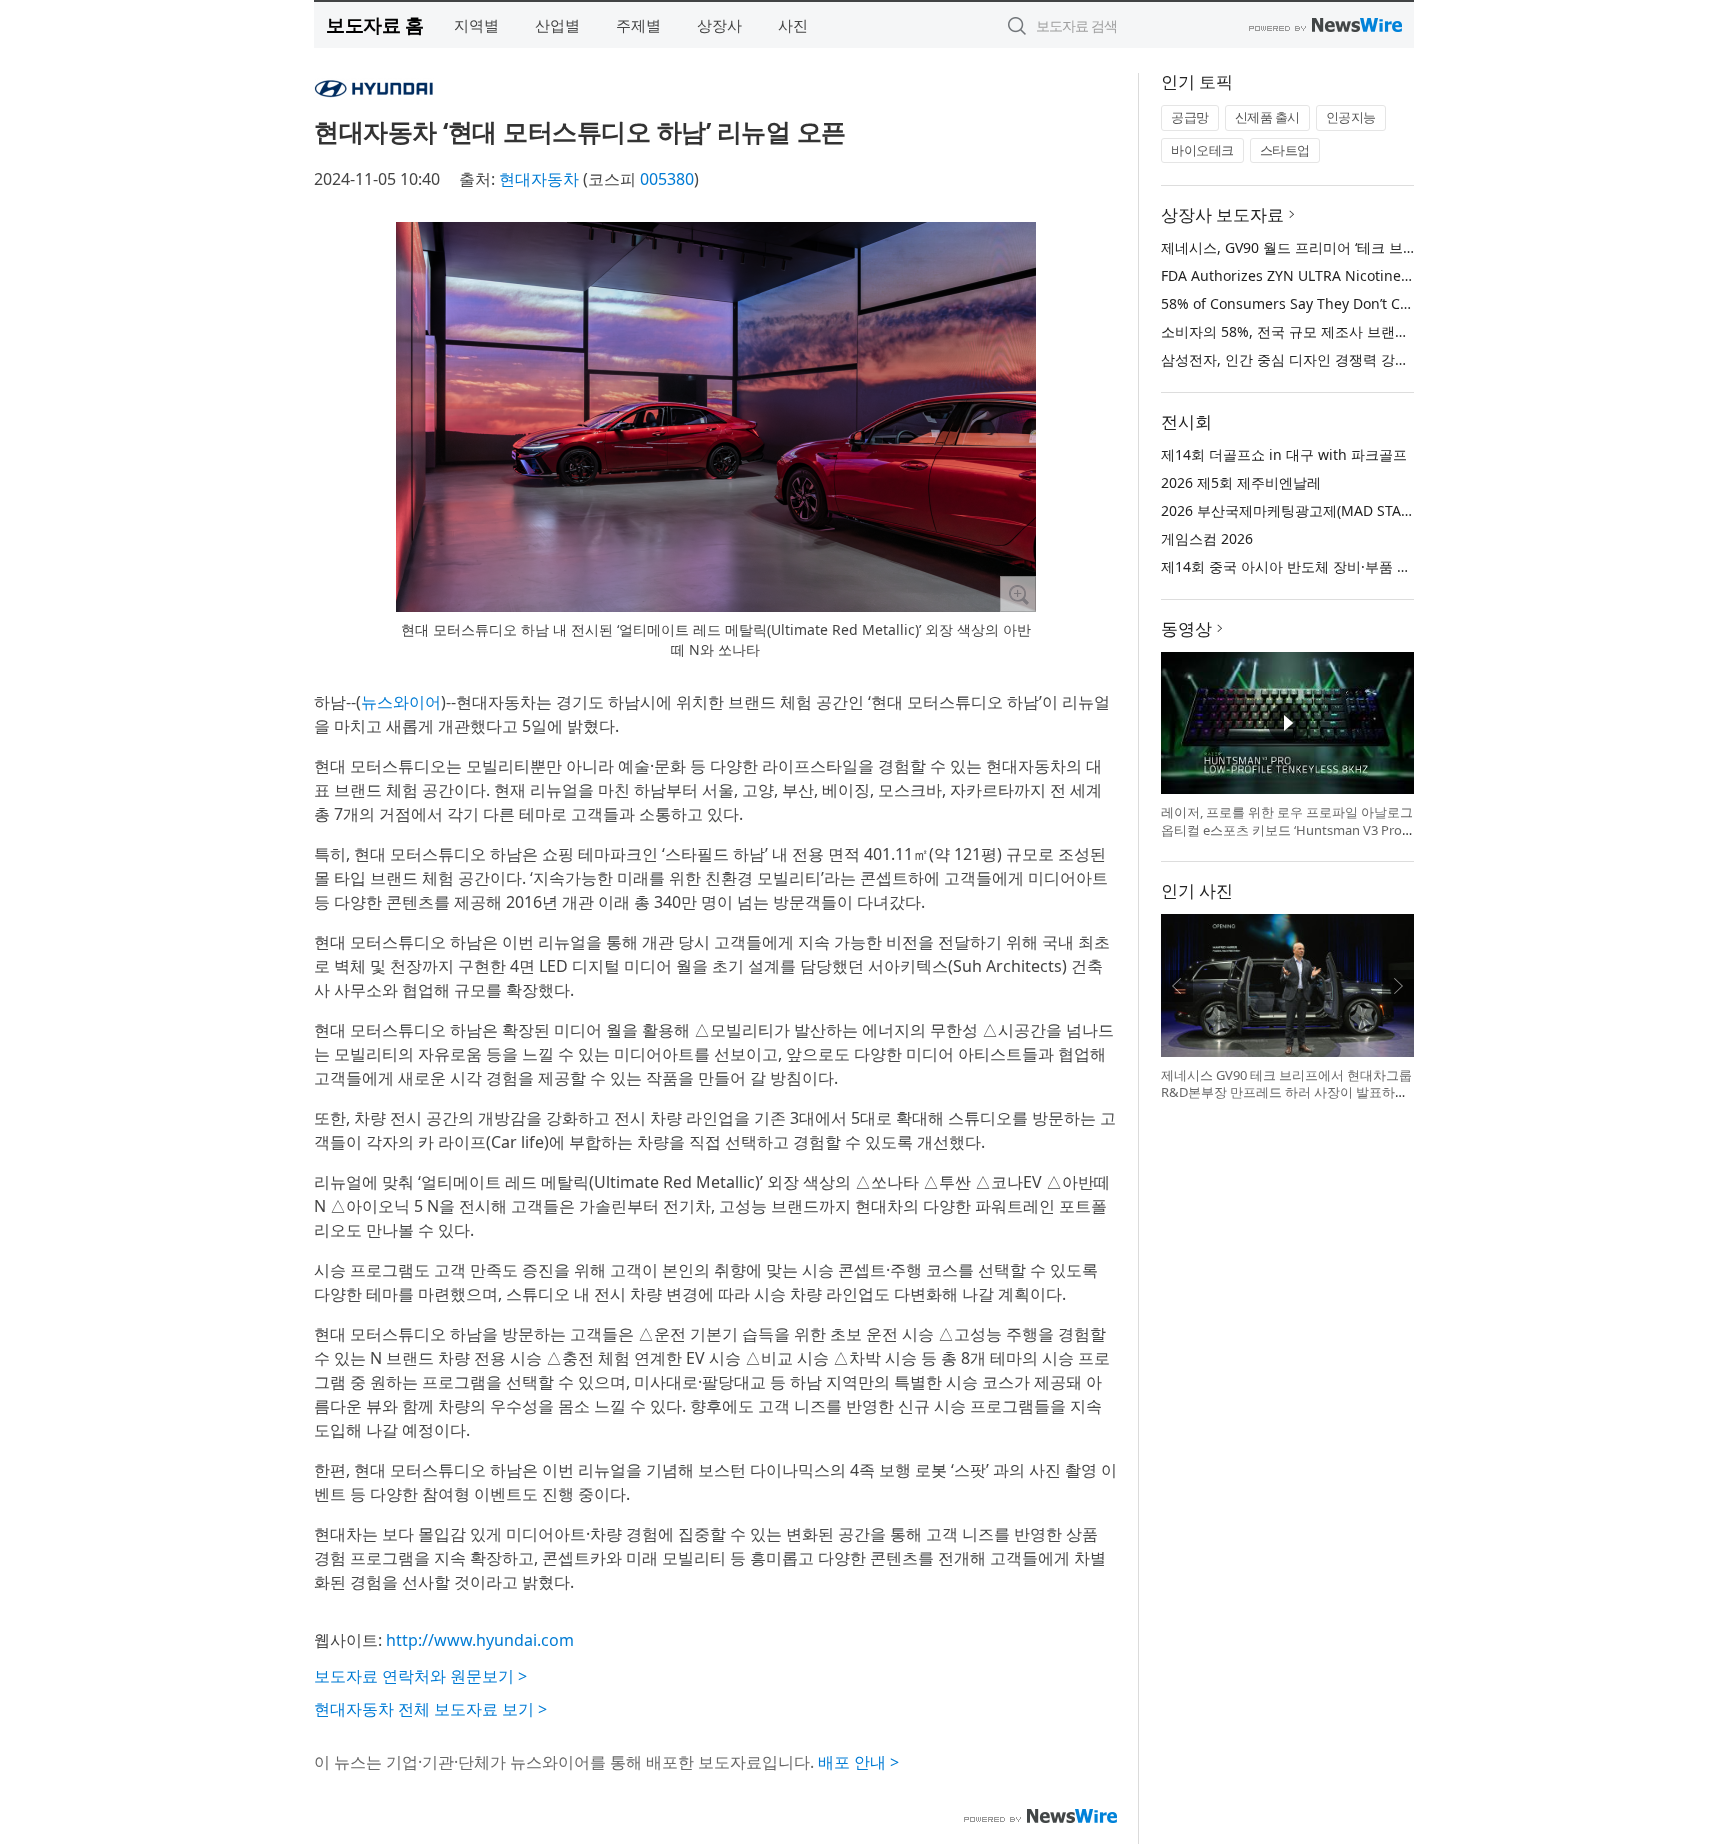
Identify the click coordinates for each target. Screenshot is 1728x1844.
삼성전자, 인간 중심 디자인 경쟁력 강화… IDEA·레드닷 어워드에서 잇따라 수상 (1407, 359)
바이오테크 (1202, 150)
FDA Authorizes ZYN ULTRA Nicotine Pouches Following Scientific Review (1402, 275)
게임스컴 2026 (1207, 538)
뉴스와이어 (401, 702)
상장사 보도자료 (1222, 214)
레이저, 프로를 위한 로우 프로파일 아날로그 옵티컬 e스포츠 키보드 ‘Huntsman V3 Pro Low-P (1287, 829)
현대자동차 (539, 179)
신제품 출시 (1267, 117)
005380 (667, 179)
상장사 (719, 25)
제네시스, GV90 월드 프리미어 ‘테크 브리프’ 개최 (1313, 247)
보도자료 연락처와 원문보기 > (420, 1676)
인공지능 (1351, 117)
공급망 (1190, 117)
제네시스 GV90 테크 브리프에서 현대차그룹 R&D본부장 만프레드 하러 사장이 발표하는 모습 (1286, 1092)
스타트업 (1285, 150)
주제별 (638, 25)
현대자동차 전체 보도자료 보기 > (430, 1709)
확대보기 (1018, 594)
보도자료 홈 (374, 24)
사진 (793, 25)
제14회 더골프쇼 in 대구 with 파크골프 (1284, 454)
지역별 (476, 25)
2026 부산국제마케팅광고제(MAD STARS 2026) (1309, 510)
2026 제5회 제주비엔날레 (1241, 482)
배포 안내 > (858, 1762)
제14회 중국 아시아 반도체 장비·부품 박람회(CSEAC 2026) (1343, 566)
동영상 (1186, 628)
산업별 (557, 25)
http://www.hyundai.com (480, 1640)
